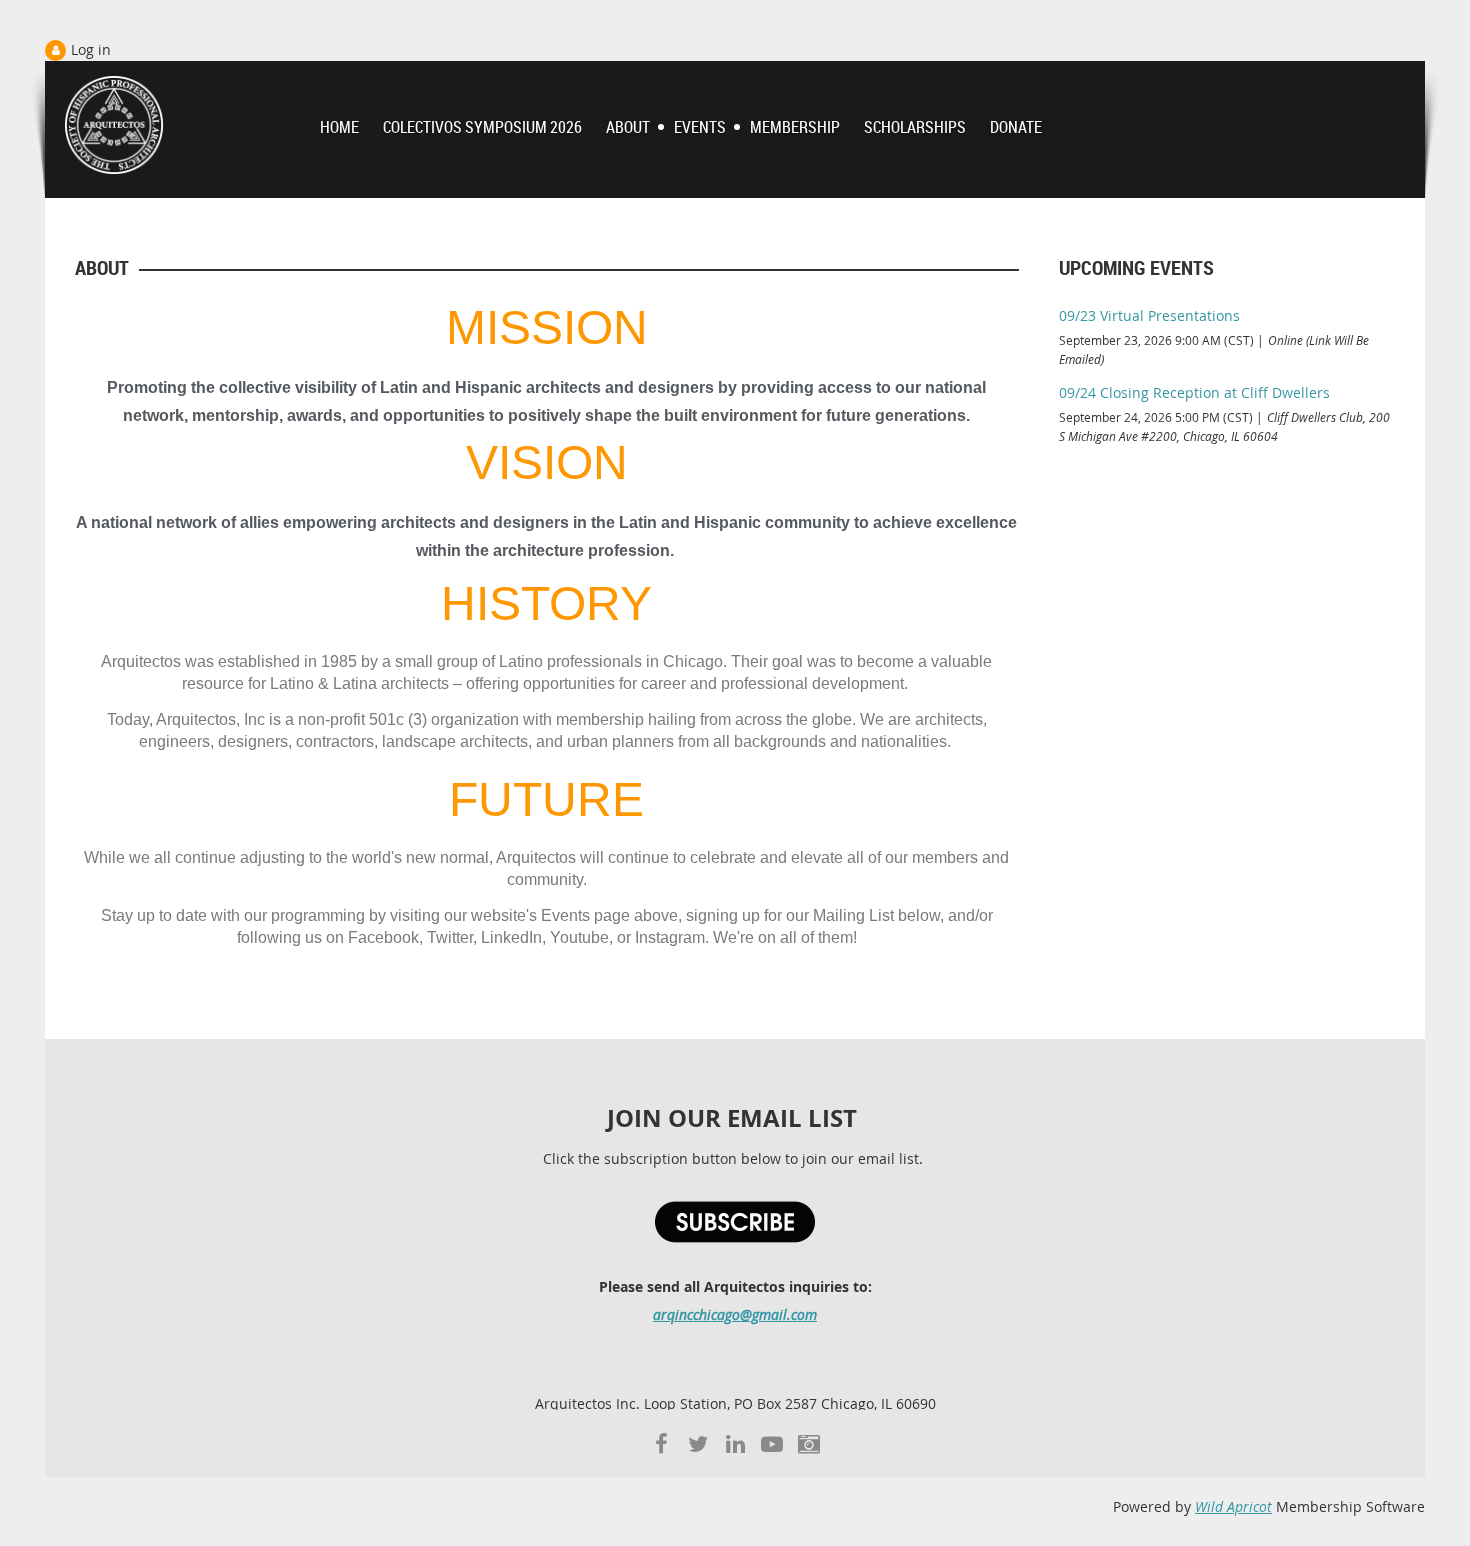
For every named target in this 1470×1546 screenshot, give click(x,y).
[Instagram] (809, 1443)
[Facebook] (661, 1443)
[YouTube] (772, 1443)
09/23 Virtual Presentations (1149, 315)
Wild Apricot (1233, 1506)
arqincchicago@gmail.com (735, 1314)
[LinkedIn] (735, 1443)
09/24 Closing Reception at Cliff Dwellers (1194, 392)
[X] (698, 1443)
